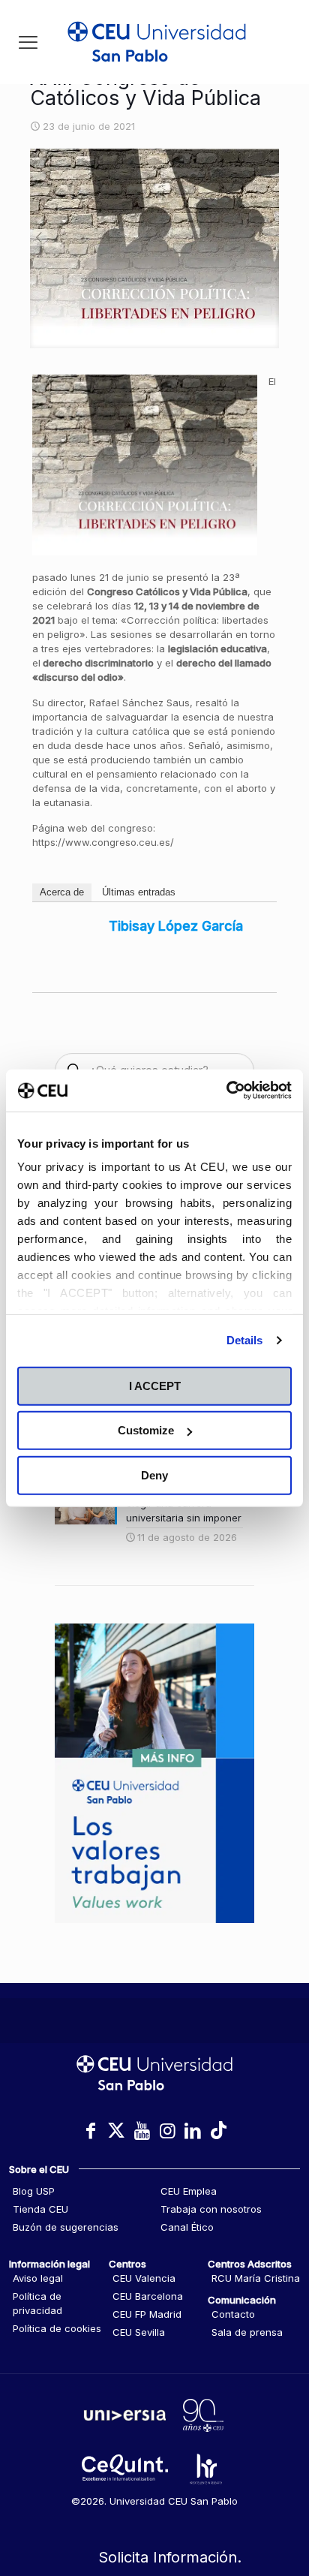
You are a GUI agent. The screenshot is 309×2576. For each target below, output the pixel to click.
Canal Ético (187, 2227)
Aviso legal (38, 2278)
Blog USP (34, 2191)
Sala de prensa (247, 2332)
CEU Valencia (144, 2278)
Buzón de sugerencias (66, 2227)
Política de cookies (57, 2328)
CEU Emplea (189, 2191)
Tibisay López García (176, 926)
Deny (154, 1475)
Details (245, 1340)
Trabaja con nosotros (211, 2209)
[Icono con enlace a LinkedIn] (193, 2131)
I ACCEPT (155, 1385)
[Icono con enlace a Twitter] (116, 2131)
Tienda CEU (40, 2209)
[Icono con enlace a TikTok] (218, 2131)
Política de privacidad (37, 2303)
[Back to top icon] (278, 2500)
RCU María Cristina (256, 2278)
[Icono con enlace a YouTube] (142, 2131)
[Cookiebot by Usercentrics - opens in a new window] (226, 1091)
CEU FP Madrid (147, 2314)
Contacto (233, 2314)
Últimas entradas (139, 892)
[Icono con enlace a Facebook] (91, 2131)
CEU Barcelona (148, 2296)
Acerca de (62, 892)
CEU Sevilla (139, 2332)
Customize (146, 1430)
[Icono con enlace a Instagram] (167, 2131)
